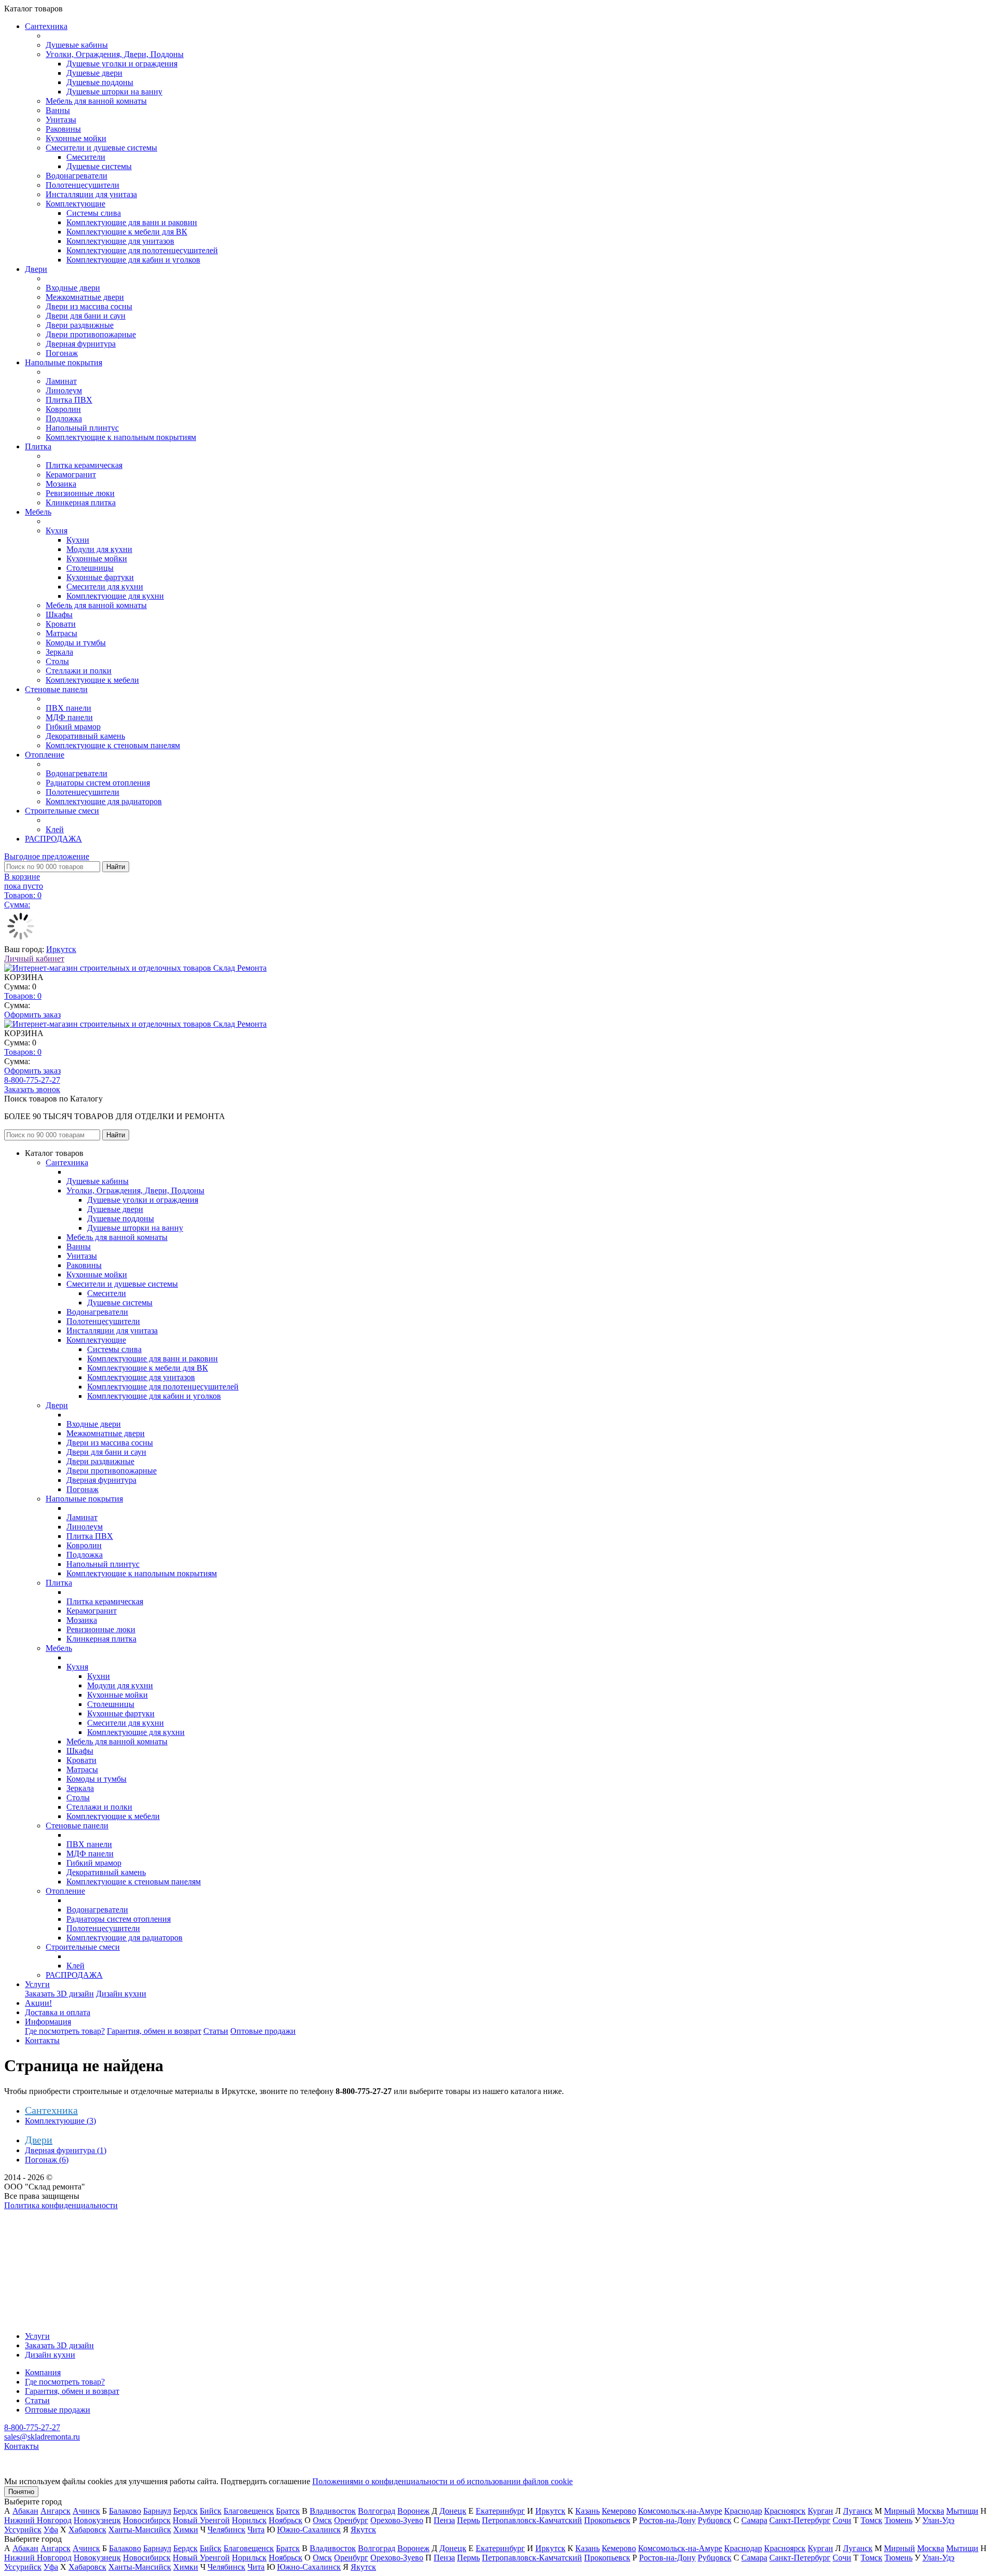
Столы (57, 661)
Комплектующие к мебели (92, 680)
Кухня (57, 531)
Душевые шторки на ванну (114, 92)
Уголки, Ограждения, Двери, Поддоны (115, 54)
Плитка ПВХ (69, 400)
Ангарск (56, 2511)
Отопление (45, 755)
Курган (820, 2511)
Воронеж (413, 2511)
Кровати (61, 624)
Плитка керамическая (84, 465)
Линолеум (64, 390)
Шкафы (59, 615)
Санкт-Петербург (800, 2520)
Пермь (468, 2520)
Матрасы (61, 633)
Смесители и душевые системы (101, 148)
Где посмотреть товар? (65, 2031)
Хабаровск (87, 2530)
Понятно (21, 2492)
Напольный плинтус (82, 428)
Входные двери (73, 288)
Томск (872, 2520)
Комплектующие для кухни (115, 596)
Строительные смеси (62, 811)
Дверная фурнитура (81, 344)
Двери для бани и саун (86, 316)
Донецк (453, 2511)
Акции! (38, 2003)
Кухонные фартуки (100, 577)
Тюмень (898, 2520)
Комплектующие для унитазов (120, 241)
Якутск (363, 2530)
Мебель (38, 512)
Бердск (185, 2511)
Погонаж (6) (47, 2160)
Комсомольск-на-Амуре (680, 2511)
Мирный (900, 2511)
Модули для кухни (99, 549)
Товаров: (23, 996)
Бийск (211, 2511)
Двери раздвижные (80, 325)
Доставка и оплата (58, 2012)
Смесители (86, 157)
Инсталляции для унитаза (91, 194)
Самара (754, 2520)
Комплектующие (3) (60, 2121)
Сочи (842, 2520)
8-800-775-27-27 (32, 1080)
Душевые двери (94, 73)
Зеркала (59, 652)
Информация (48, 2022)
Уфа (51, 2530)
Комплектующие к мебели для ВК (127, 232)
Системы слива (94, 213)
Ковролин (63, 409)
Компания (43, 2372)
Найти (116, 867)
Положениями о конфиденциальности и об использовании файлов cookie (442, 2481)
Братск (288, 2511)
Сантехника (46, 26)
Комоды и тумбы (76, 643)
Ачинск (86, 2511)
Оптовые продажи (263, 2031)
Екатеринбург (500, 2511)
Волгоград (377, 2511)
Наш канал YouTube (39, 2224)
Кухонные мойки (76, 138)
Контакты (42, 2040)
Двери (36, 269)
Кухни (78, 540)
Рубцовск (715, 2520)
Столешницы (90, 568)
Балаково (125, 2511)
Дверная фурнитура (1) (66, 2150)
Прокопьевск (607, 2520)
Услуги (37, 1984)
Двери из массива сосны (89, 306)
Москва (931, 2511)
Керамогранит (71, 474)
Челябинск (226, 2530)
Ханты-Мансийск (140, 2530)
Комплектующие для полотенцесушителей (142, 250)
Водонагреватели (77, 176)
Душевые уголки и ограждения (122, 64)
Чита (256, 2530)
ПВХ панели (68, 708)
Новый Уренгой (201, 2520)
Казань (587, 2511)
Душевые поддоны (100, 82)
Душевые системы (99, 166)
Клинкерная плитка (81, 502)
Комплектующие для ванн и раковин (132, 222)
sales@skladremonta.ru (42, 2437)
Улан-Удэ (938, 2520)
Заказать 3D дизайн (59, 1994)
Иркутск (61, 949)
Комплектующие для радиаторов (104, 801)
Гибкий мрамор (73, 727)
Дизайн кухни (121, 1994)
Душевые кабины (77, 45)
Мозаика (61, 484)
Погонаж (62, 353)
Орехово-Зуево (397, 2520)
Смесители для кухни (105, 587)
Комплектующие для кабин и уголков (133, 260)
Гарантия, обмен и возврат (154, 2031)
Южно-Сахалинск (309, 2530)
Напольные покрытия (64, 362)
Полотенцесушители (82, 185)
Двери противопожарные (91, 334)
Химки (186, 2530)
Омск (322, 2520)
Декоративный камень (85, 736)
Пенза (444, 2520)
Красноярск (785, 2511)
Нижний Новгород (38, 2520)
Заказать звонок (32, 1089)
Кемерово (619, 2511)
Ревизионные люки (80, 493)
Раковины (63, 129)
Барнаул (157, 2511)
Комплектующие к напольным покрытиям (121, 437)
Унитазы (61, 120)
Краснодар (743, 2511)
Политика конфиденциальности (61, 2205)
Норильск (249, 2520)
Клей (55, 829)
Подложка (64, 418)
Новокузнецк (97, 2520)
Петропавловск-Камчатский (532, 2520)
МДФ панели (69, 717)
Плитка (38, 446)
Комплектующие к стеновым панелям (113, 745)
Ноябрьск (286, 2520)
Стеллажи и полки (79, 671)
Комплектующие (75, 204)
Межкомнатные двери (85, 297)
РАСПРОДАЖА (53, 839)
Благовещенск (249, 2511)
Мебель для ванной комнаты (96, 101)
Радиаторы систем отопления (98, 783)
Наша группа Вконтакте (47, 2215)
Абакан (25, 2511)
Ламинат (61, 381)
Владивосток (333, 2511)
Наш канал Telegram (40, 2233)
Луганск (858, 2511)
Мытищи (962, 2511)
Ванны (58, 110)
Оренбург (351, 2520)
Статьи (216, 2031)
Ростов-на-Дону (667, 2520)
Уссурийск (23, 2530)
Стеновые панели (56, 689)
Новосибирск (147, 2520)
